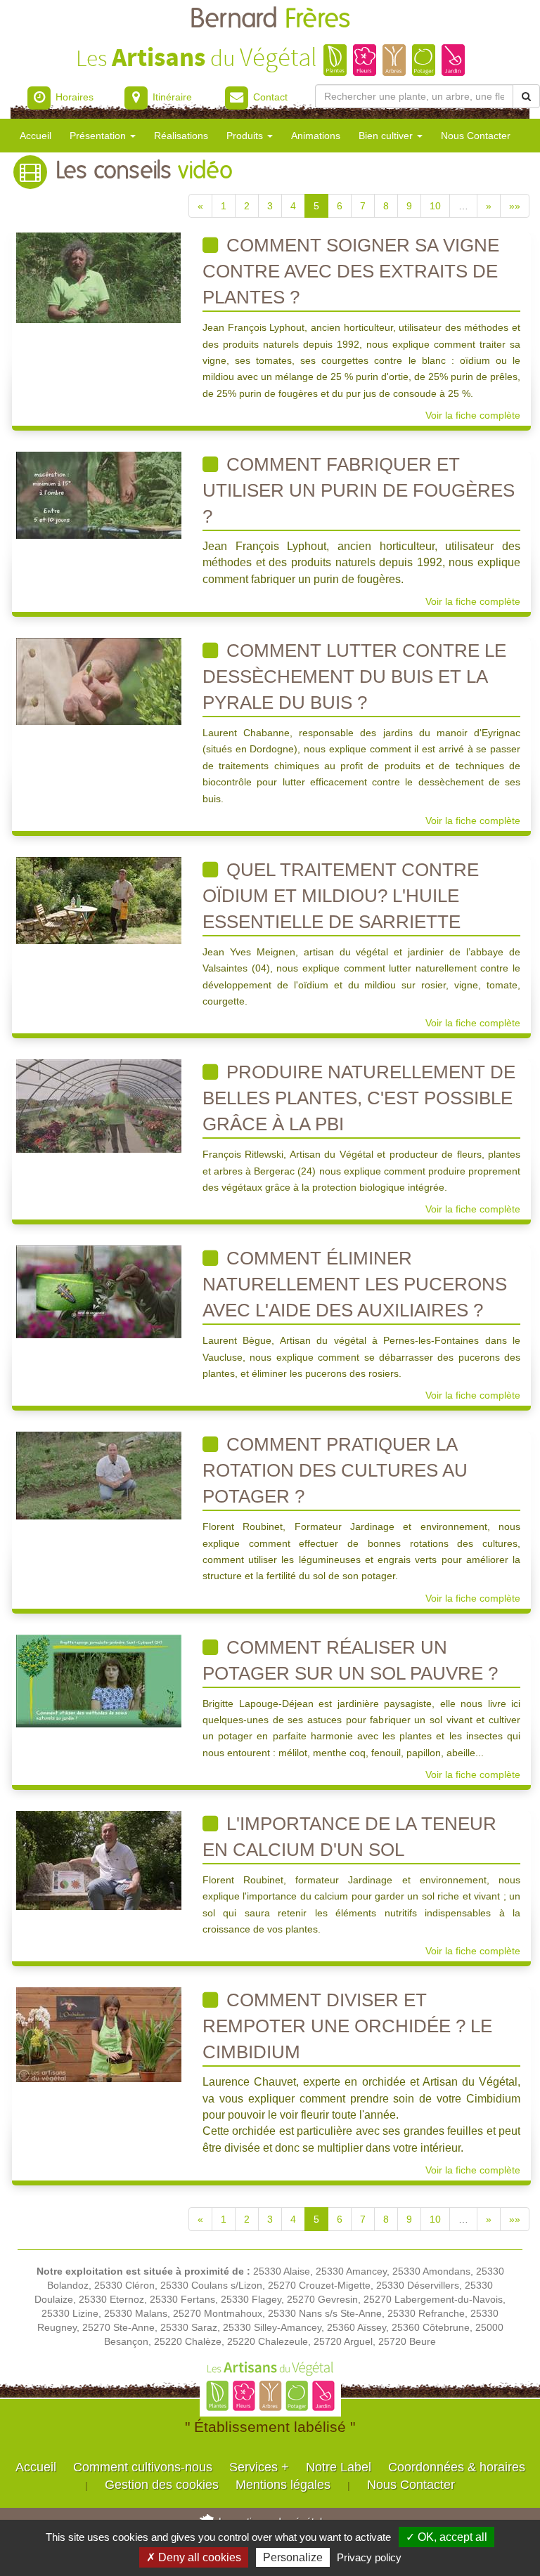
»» (515, 206)
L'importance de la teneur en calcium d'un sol (349, 1837)
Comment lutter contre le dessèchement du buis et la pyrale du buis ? (354, 676)
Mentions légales (283, 2485)
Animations (316, 136)
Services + (259, 2467)
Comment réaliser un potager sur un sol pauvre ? (350, 1660)
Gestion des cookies (162, 2485)
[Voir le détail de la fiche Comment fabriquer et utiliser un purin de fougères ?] (99, 495)
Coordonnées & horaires (457, 2467)
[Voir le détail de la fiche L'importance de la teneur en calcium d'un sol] (99, 1859)
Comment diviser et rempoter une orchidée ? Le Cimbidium (347, 2026)
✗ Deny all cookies (194, 2557)
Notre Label (339, 2467)
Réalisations (181, 136)
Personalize (293, 2557)
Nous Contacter (476, 136)
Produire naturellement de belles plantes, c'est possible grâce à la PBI (359, 1098)
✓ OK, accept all (446, 2537)
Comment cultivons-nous (143, 2467)
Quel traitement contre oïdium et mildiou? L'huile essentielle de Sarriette (341, 896)
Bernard (270, 19)
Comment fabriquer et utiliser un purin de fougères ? (359, 490)
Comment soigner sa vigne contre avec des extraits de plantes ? (351, 271)
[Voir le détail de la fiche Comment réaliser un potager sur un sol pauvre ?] (99, 1680)
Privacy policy (369, 2557)
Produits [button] (246, 136)
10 (435, 206)
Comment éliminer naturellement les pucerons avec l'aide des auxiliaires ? (355, 1284)
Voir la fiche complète (473, 415)
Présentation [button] (99, 136)
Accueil (36, 136)
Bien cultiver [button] (387, 136)
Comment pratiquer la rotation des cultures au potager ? (335, 1470)
